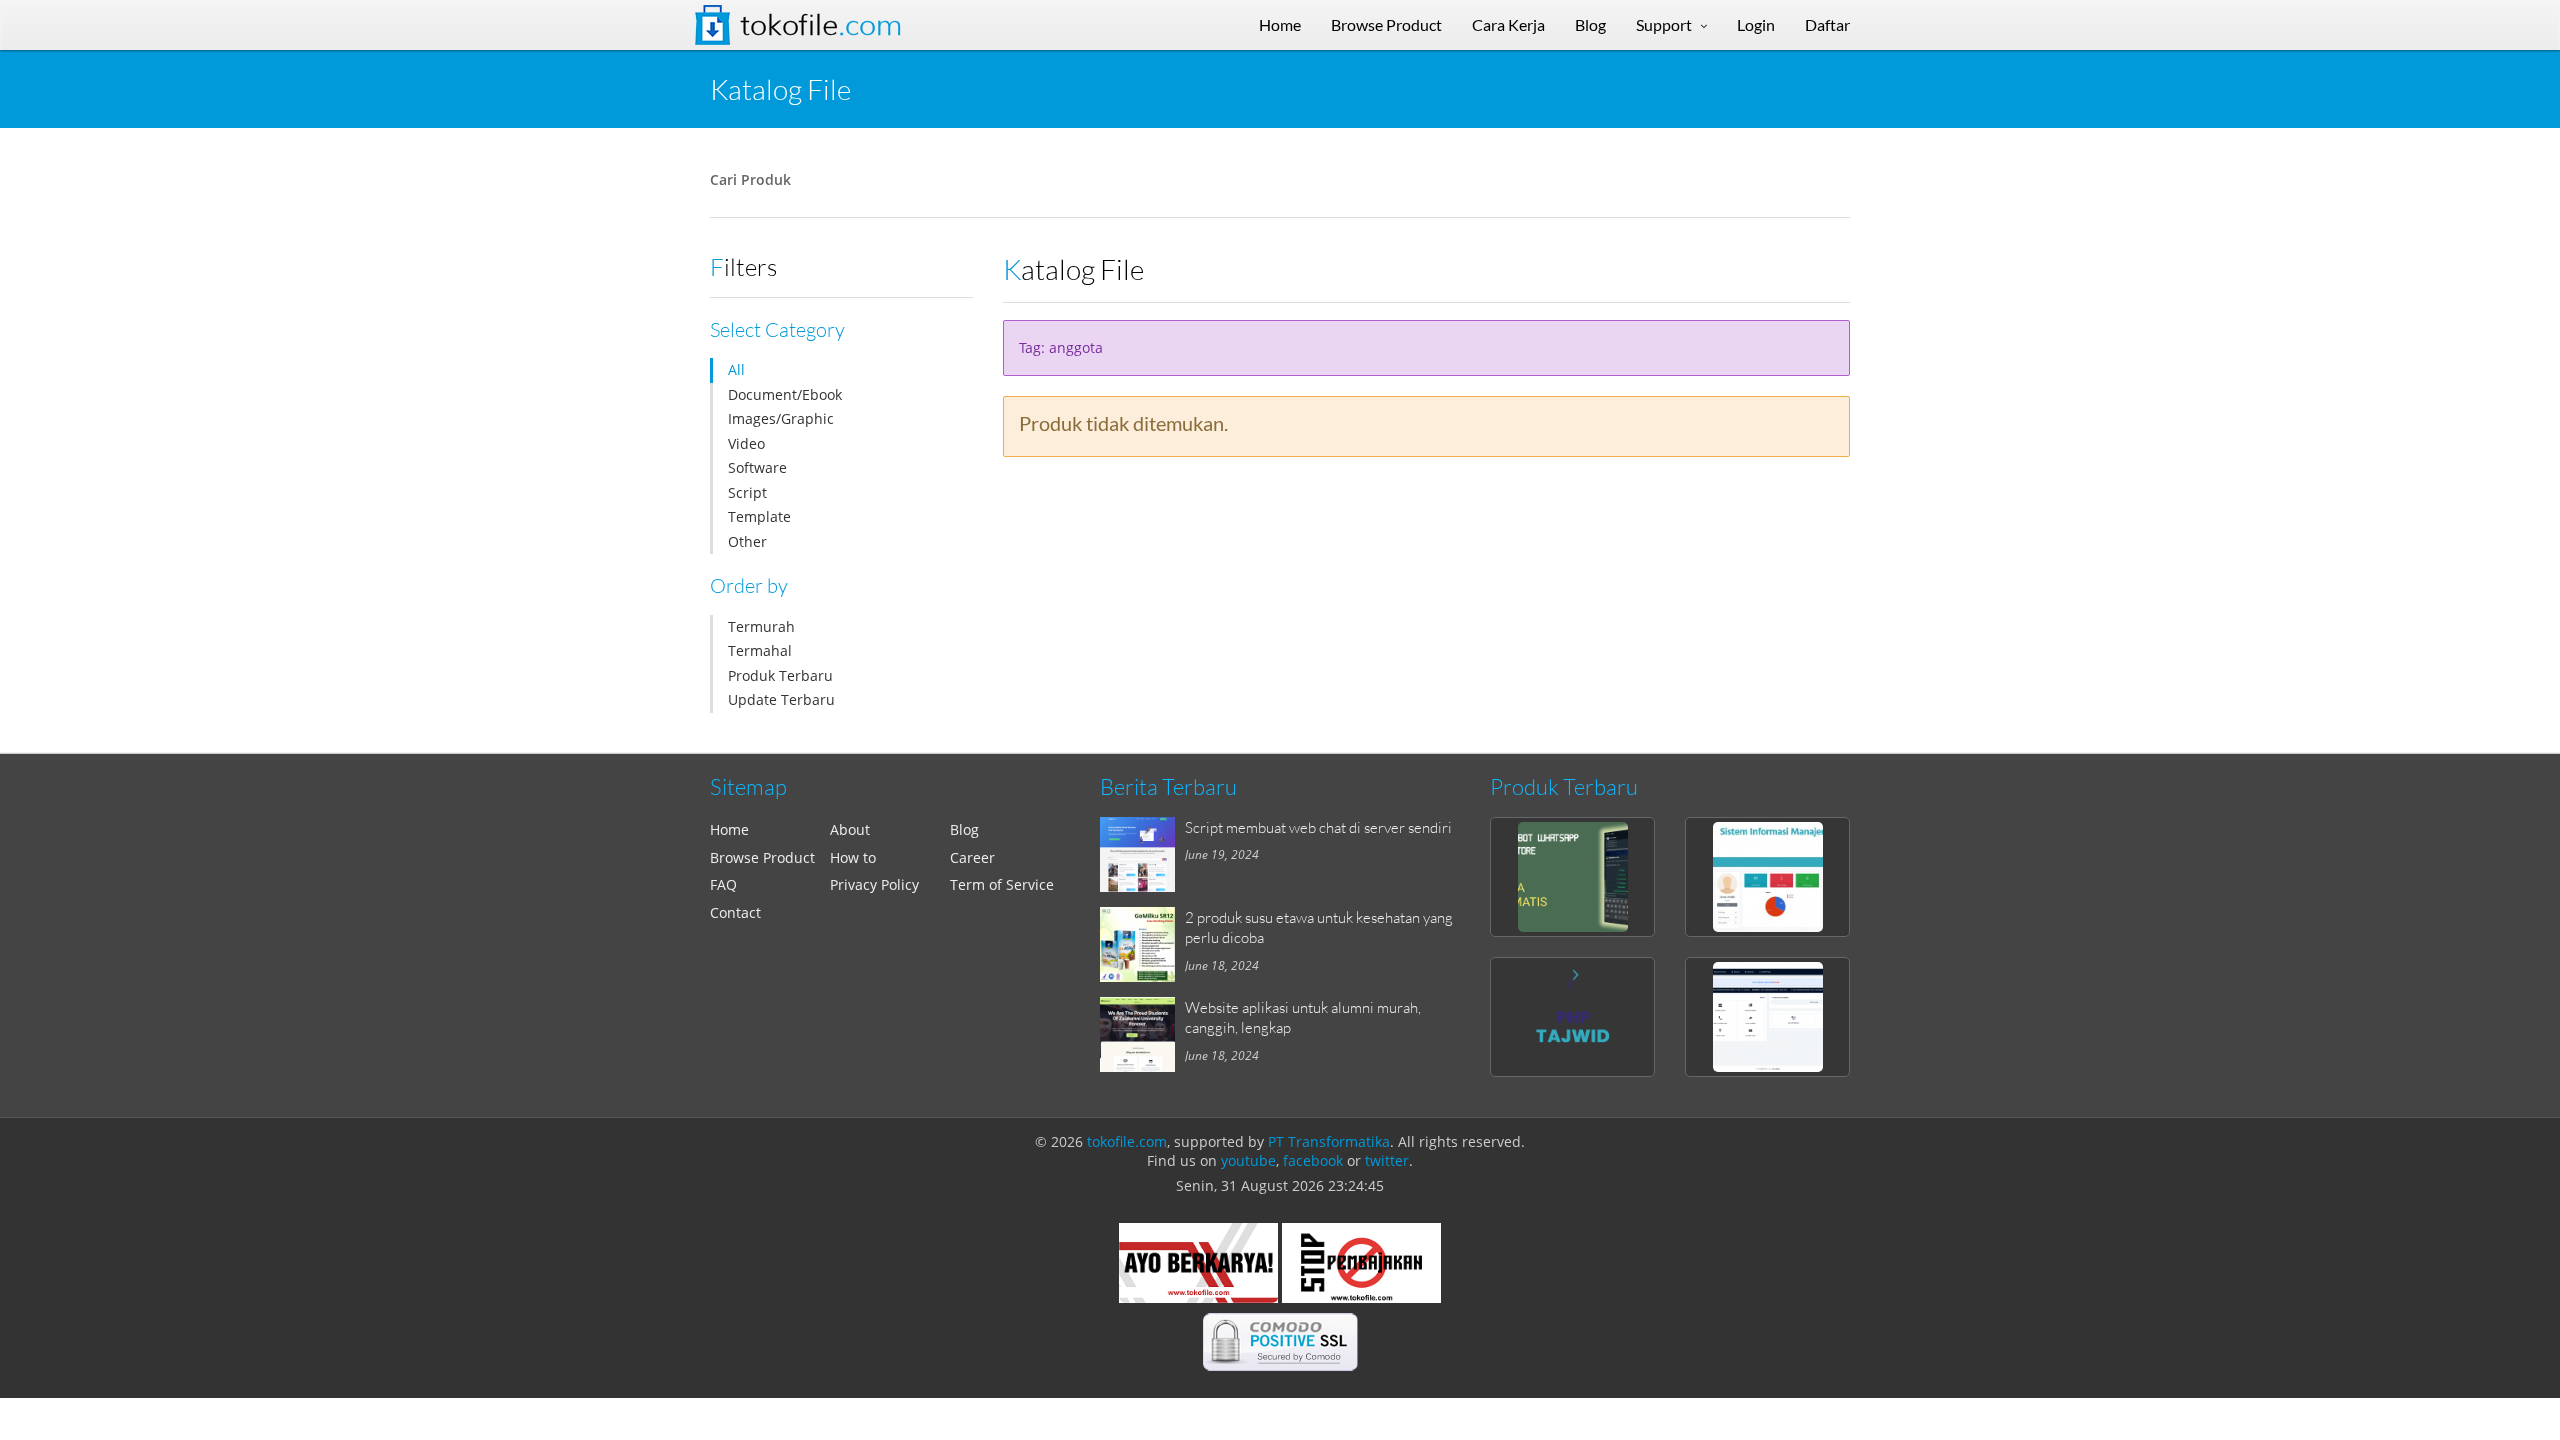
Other (747, 541)
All (736, 369)
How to (853, 857)
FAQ (723, 884)
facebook (1313, 1160)
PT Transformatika (1329, 1141)
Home (729, 829)
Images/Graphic (781, 418)
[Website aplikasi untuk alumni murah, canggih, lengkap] (1142, 1034)
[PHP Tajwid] (1572, 1017)
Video (746, 443)
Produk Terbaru (780, 675)
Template (759, 516)
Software (757, 467)
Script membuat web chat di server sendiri (1318, 827)
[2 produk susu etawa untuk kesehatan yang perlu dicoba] (1142, 944)
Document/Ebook (785, 394)
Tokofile (821, 25)
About (850, 829)
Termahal (760, 650)
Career (972, 857)
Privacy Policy (874, 884)
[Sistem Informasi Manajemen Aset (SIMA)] (1767, 877)
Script (747, 492)
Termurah (761, 626)
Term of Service (1002, 884)
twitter (1387, 1160)
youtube (1248, 1160)
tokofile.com (1127, 1141)
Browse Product (762, 857)
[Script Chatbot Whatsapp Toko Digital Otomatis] (1572, 877)
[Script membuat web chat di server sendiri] (1142, 854)
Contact (735, 912)
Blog (964, 829)
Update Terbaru (781, 699)
